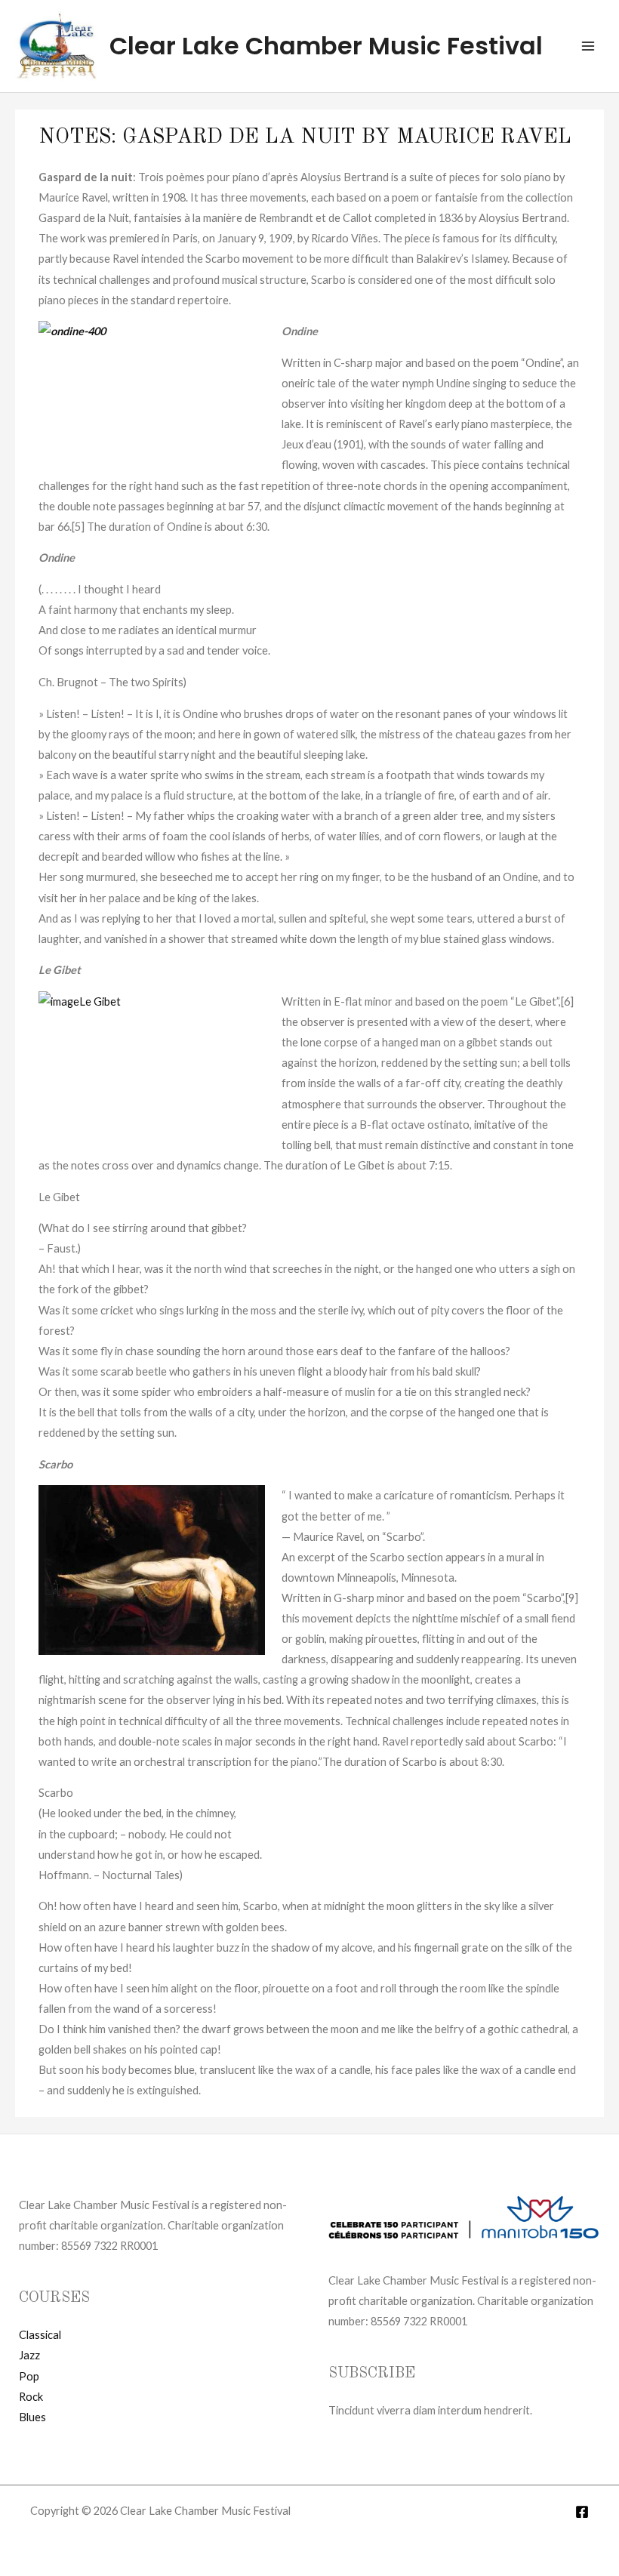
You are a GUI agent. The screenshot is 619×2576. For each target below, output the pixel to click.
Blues (32, 2417)
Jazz (29, 2355)
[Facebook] (582, 2512)
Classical (40, 2335)
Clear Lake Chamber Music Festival (326, 46)
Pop (29, 2376)
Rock (31, 2397)
